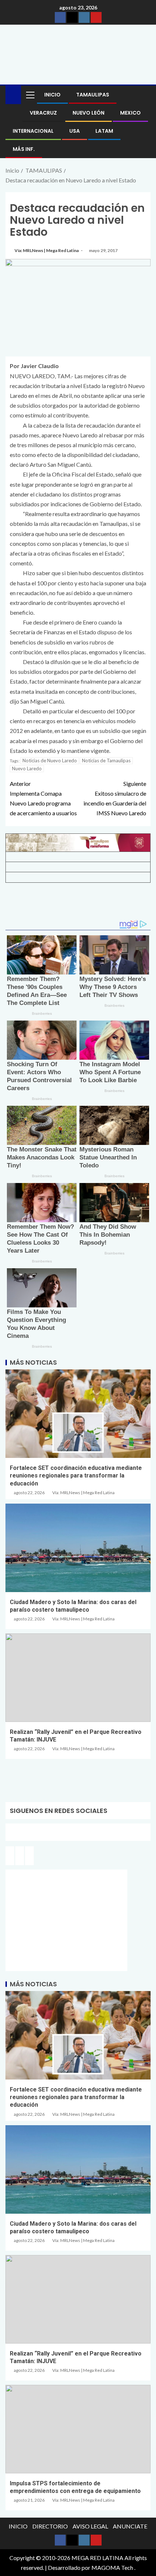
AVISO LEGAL (90, 2526)
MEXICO (130, 113)
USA (75, 131)
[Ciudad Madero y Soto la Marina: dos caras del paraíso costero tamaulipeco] (78, 1548)
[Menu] (30, 95)
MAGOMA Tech (112, 2567)
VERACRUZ (43, 113)
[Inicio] (13, 94)
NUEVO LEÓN (89, 113)
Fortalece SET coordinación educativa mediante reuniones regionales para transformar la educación (76, 1476)
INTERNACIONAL (33, 131)
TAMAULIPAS (93, 95)
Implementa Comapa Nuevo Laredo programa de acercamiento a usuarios (43, 798)
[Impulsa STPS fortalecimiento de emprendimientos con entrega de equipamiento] (78, 2429)
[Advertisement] (78, 904)
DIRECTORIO (50, 2526)
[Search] (144, 95)
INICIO (52, 95)
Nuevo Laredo (27, 768)
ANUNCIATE (130, 2526)
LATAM (104, 131)
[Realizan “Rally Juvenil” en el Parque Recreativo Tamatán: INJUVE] (78, 1678)
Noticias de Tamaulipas (106, 761)
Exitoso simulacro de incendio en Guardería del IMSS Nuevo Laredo (115, 798)
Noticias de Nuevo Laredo (50, 761)
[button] (30, 95)
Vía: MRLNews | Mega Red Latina (47, 250)
